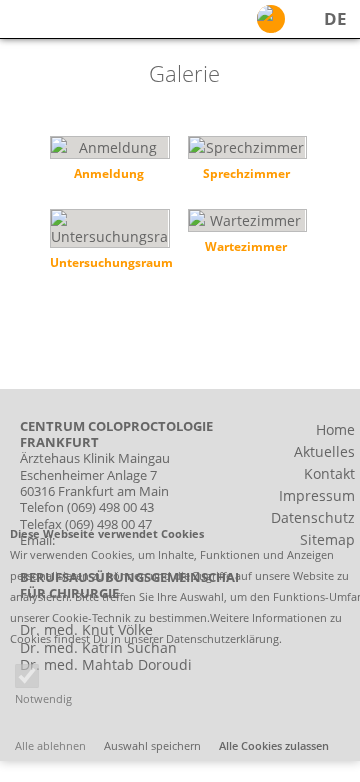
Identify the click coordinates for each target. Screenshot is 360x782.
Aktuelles (324, 451)
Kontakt (329, 473)
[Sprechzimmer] (246, 162)
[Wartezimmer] (246, 235)
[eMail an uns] (271, 19)
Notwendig (43, 698)
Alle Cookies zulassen (274, 745)
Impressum (317, 495)
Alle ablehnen (50, 745)
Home (335, 429)
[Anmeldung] (108, 162)
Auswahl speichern (152, 745)
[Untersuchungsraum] (108, 243)
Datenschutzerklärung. (224, 638)
